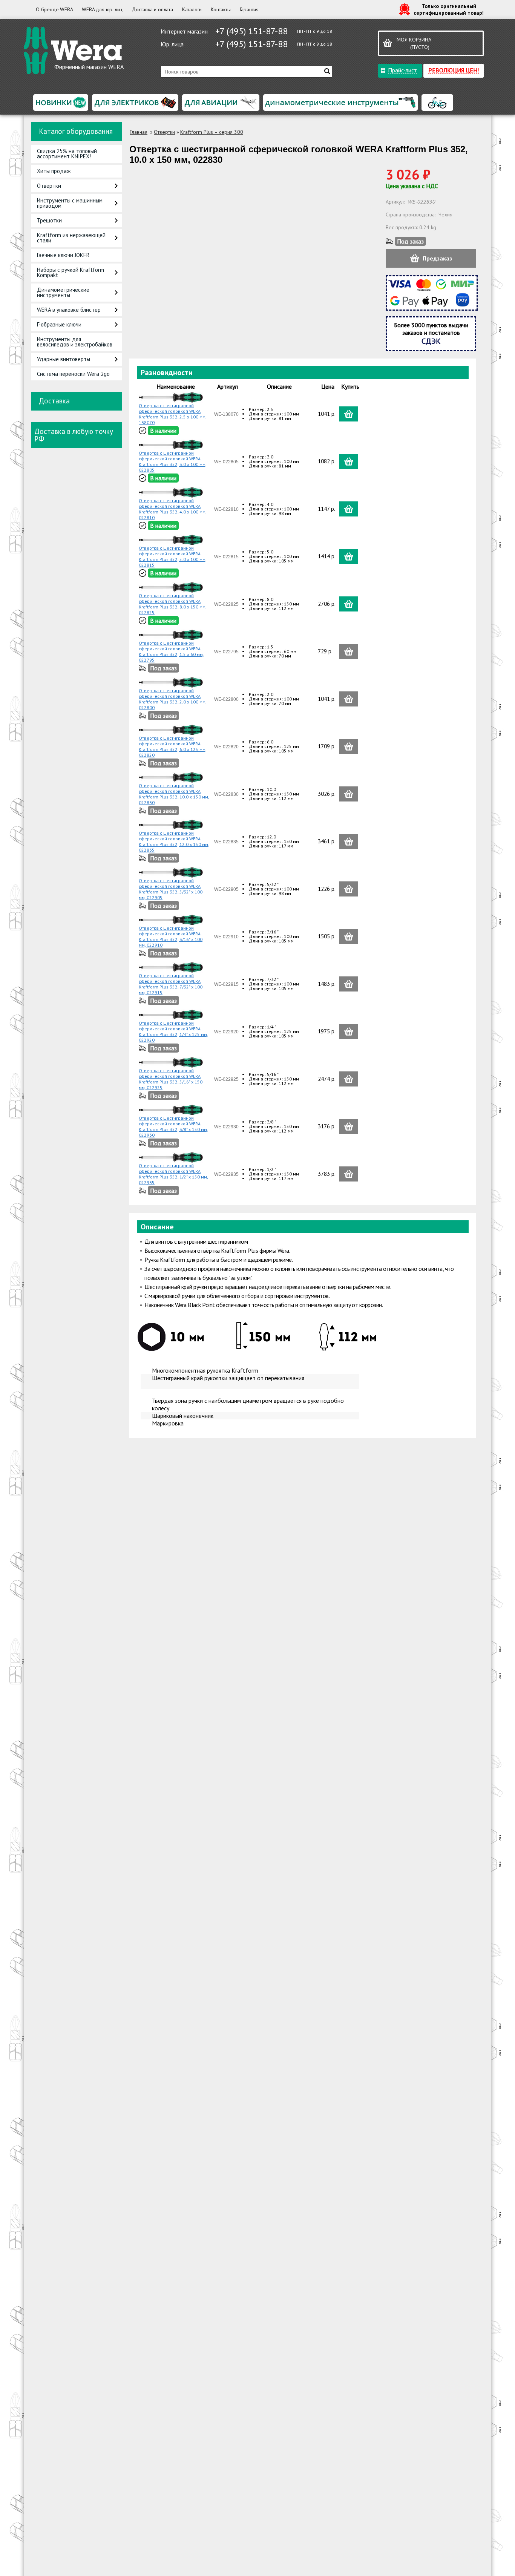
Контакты (221, 9)
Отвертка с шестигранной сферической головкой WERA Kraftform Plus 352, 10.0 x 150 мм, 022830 (174, 794)
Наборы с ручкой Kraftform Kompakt (71, 272)
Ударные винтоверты (64, 359)
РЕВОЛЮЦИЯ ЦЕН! (454, 70)
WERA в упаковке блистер (69, 310)
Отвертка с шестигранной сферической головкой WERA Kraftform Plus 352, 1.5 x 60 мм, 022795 (171, 651)
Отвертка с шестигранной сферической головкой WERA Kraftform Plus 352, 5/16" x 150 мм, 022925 (171, 1079)
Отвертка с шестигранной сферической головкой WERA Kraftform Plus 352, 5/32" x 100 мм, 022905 (171, 889)
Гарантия (249, 9)
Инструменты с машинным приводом (70, 203)
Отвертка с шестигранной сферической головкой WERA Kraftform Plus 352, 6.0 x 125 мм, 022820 (173, 746)
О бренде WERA (54, 9)
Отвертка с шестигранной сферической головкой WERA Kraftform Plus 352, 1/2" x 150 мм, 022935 (173, 1174)
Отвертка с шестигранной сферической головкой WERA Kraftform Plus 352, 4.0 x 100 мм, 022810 (173, 509)
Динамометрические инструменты (63, 292)
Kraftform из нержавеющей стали (71, 238)
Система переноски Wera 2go (73, 374)
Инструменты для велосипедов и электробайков (75, 342)
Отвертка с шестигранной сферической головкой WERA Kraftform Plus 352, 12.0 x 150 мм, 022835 (174, 841)
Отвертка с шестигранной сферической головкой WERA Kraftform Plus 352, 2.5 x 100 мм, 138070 (173, 414)
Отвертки (49, 186)
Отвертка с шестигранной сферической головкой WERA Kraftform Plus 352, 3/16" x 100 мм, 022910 (171, 936)
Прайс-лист (402, 70)
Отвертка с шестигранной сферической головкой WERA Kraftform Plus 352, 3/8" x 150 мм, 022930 (173, 1126)
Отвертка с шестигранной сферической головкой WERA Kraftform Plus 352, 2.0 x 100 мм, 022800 (173, 699)
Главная (139, 132)
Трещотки (49, 220)
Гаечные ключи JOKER (63, 255)
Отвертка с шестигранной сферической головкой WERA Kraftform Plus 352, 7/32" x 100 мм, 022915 (171, 984)
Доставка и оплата (152, 9)
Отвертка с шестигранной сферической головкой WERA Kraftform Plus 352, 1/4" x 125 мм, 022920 (173, 1031)
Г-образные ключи (59, 324)
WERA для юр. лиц (102, 9)
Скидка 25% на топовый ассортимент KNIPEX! (67, 154)
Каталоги (192, 9)
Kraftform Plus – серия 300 (212, 132)
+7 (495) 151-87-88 (251, 31)
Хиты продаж (54, 171)
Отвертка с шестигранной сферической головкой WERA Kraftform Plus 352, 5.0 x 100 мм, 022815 (173, 556)
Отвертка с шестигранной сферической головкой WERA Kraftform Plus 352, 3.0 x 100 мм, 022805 (173, 461)
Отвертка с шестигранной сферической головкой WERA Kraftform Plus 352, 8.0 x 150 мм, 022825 (173, 604)
